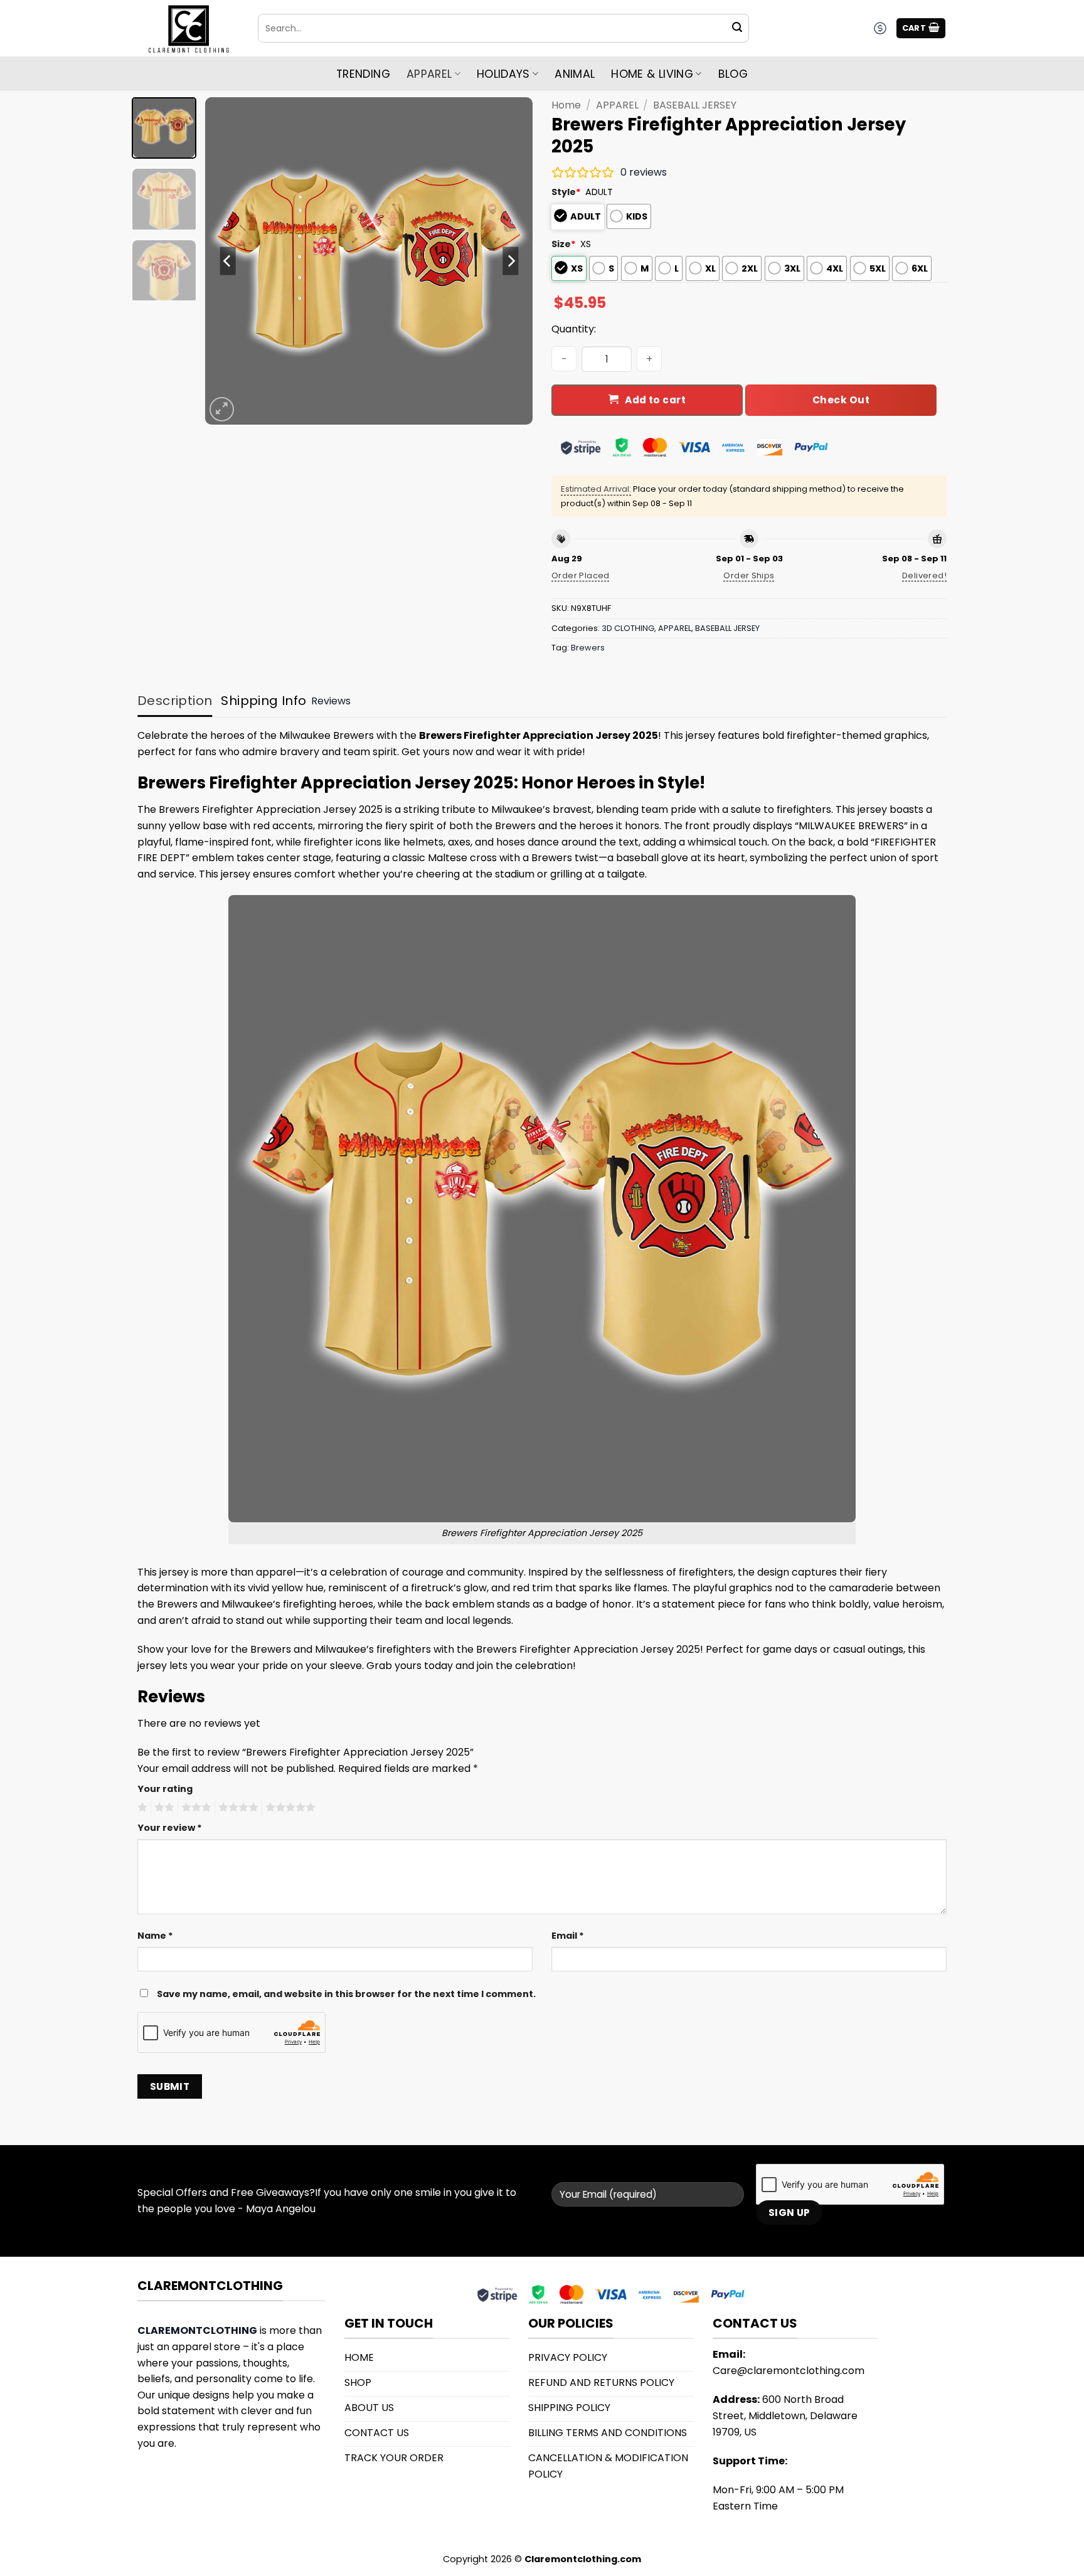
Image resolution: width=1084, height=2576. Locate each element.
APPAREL (617, 105)
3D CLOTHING (628, 628)
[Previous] (228, 261)
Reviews (331, 701)
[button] (921, 29)
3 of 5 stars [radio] (194, 1808)
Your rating (165, 1789)
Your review (170, 1828)
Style (566, 192)
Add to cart (655, 400)
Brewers (588, 648)
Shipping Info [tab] (263, 701)
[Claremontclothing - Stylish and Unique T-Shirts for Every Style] (188, 29)
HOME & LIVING (652, 74)
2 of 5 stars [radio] (162, 1808)
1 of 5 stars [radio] (141, 1808)
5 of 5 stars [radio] (289, 1808)
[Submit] (737, 28)
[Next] (511, 261)
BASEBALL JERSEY (695, 105)
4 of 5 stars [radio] (236, 1808)
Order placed (581, 575)
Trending (363, 74)
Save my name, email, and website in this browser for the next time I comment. (346, 1994)
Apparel (429, 74)
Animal (575, 74)
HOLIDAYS (503, 74)
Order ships (749, 575)
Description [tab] (175, 701)
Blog (733, 74)
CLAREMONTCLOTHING (197, 2330)
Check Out (841, 400)
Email (568, 1936)
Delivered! (924, 575)
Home (566, 105)
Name (155, 1936)
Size (564, 244)
